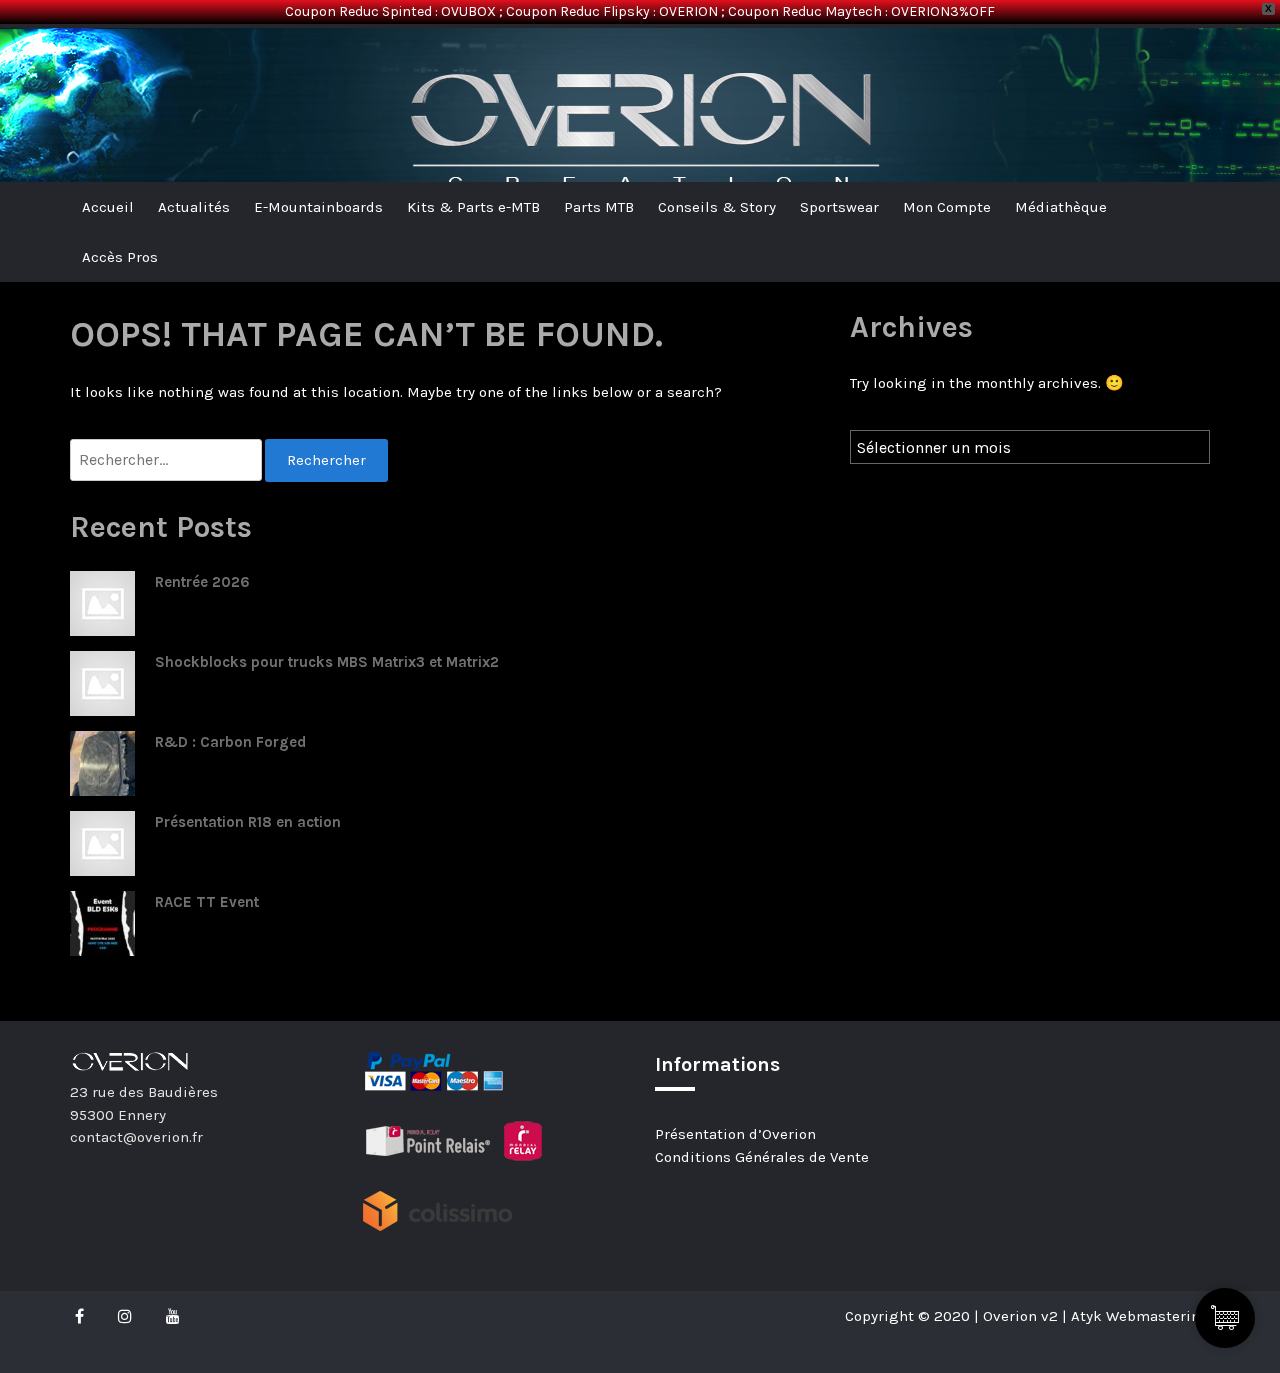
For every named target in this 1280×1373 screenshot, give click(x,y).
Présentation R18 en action (248, 822)
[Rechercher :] (167, 460)
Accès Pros (120, 257)
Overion (125, 61)
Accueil (108, 207)
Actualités (194, 207)
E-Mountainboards (318, 207)
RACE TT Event (207, 902)
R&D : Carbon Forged (230, 742)
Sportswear (839, 207)
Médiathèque (1061, 207)
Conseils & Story (717, 207)
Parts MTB (599, 207)
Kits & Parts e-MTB (473, 207)
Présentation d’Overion (735, 1134)
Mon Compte (947, 207)
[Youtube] (173, 1316)
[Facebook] (84, 1316)
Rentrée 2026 (202, 582)
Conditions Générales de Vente (762, 1157)
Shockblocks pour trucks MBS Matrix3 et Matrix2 (327, 662)
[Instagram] (125, 1316)
